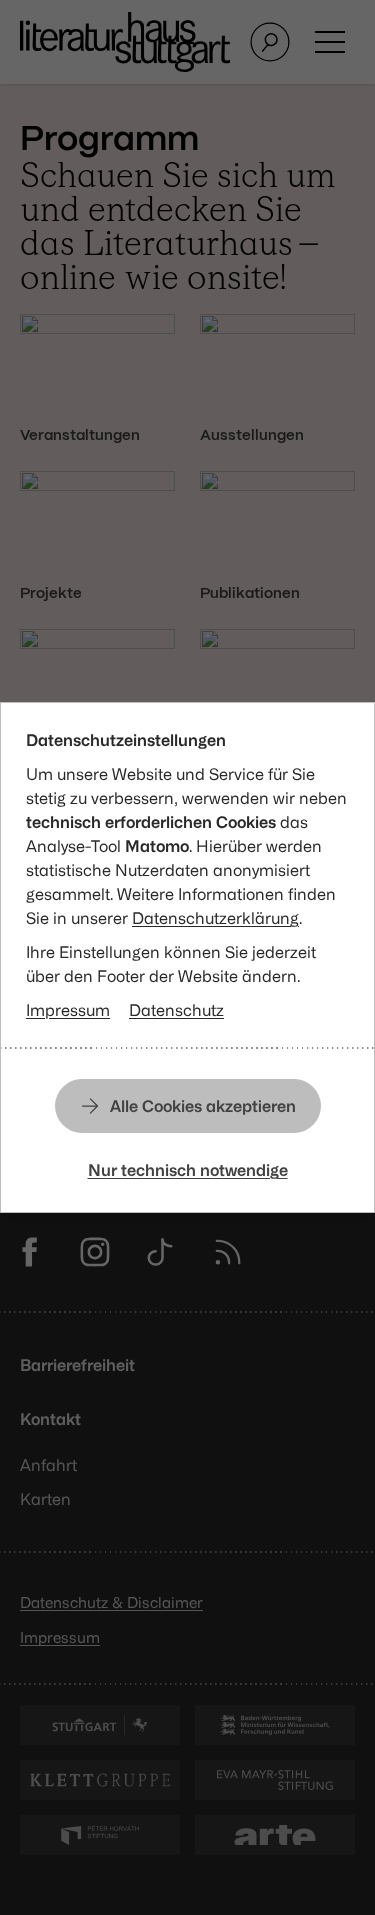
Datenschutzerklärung (215, 918)
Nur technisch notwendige (188, 1170)
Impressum (68, 1010)
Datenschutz (176, 1010)
